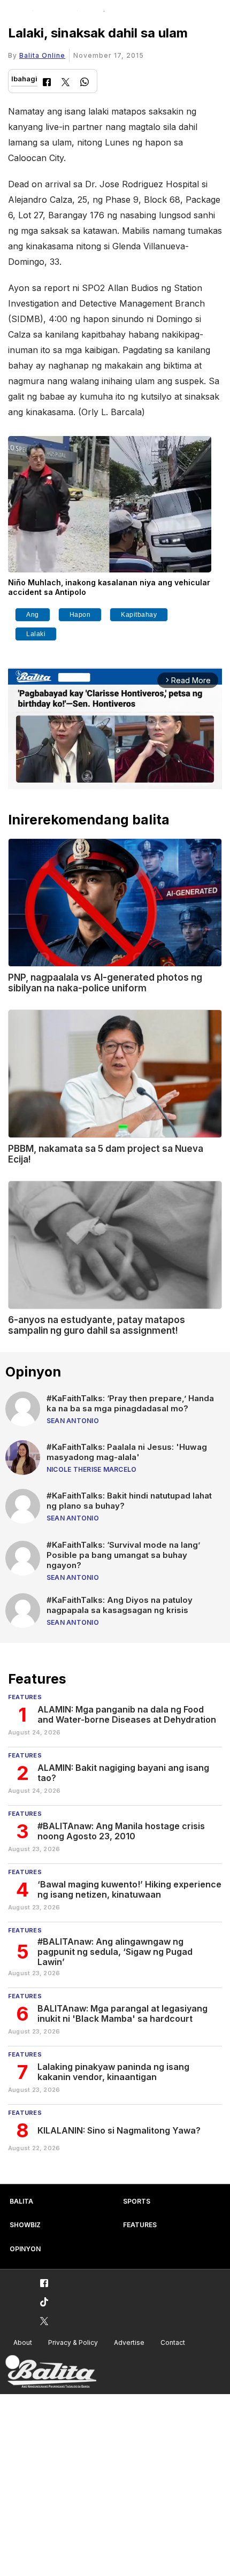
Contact (173, 2342)
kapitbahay (139, 615)
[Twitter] (66, 83)
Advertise (129, 2342)
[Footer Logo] (51, 2372)
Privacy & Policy (73, 2342)
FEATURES (140, 2225)
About (23, 2342)
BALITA (21, 2201)
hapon (80, 615)
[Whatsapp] (85, 83)
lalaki (36, 634)
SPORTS (137, 2201)
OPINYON (25, 2249)
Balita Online (42, 55)
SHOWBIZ (25, 2225)
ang (33, 615)
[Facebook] (47, 83)
